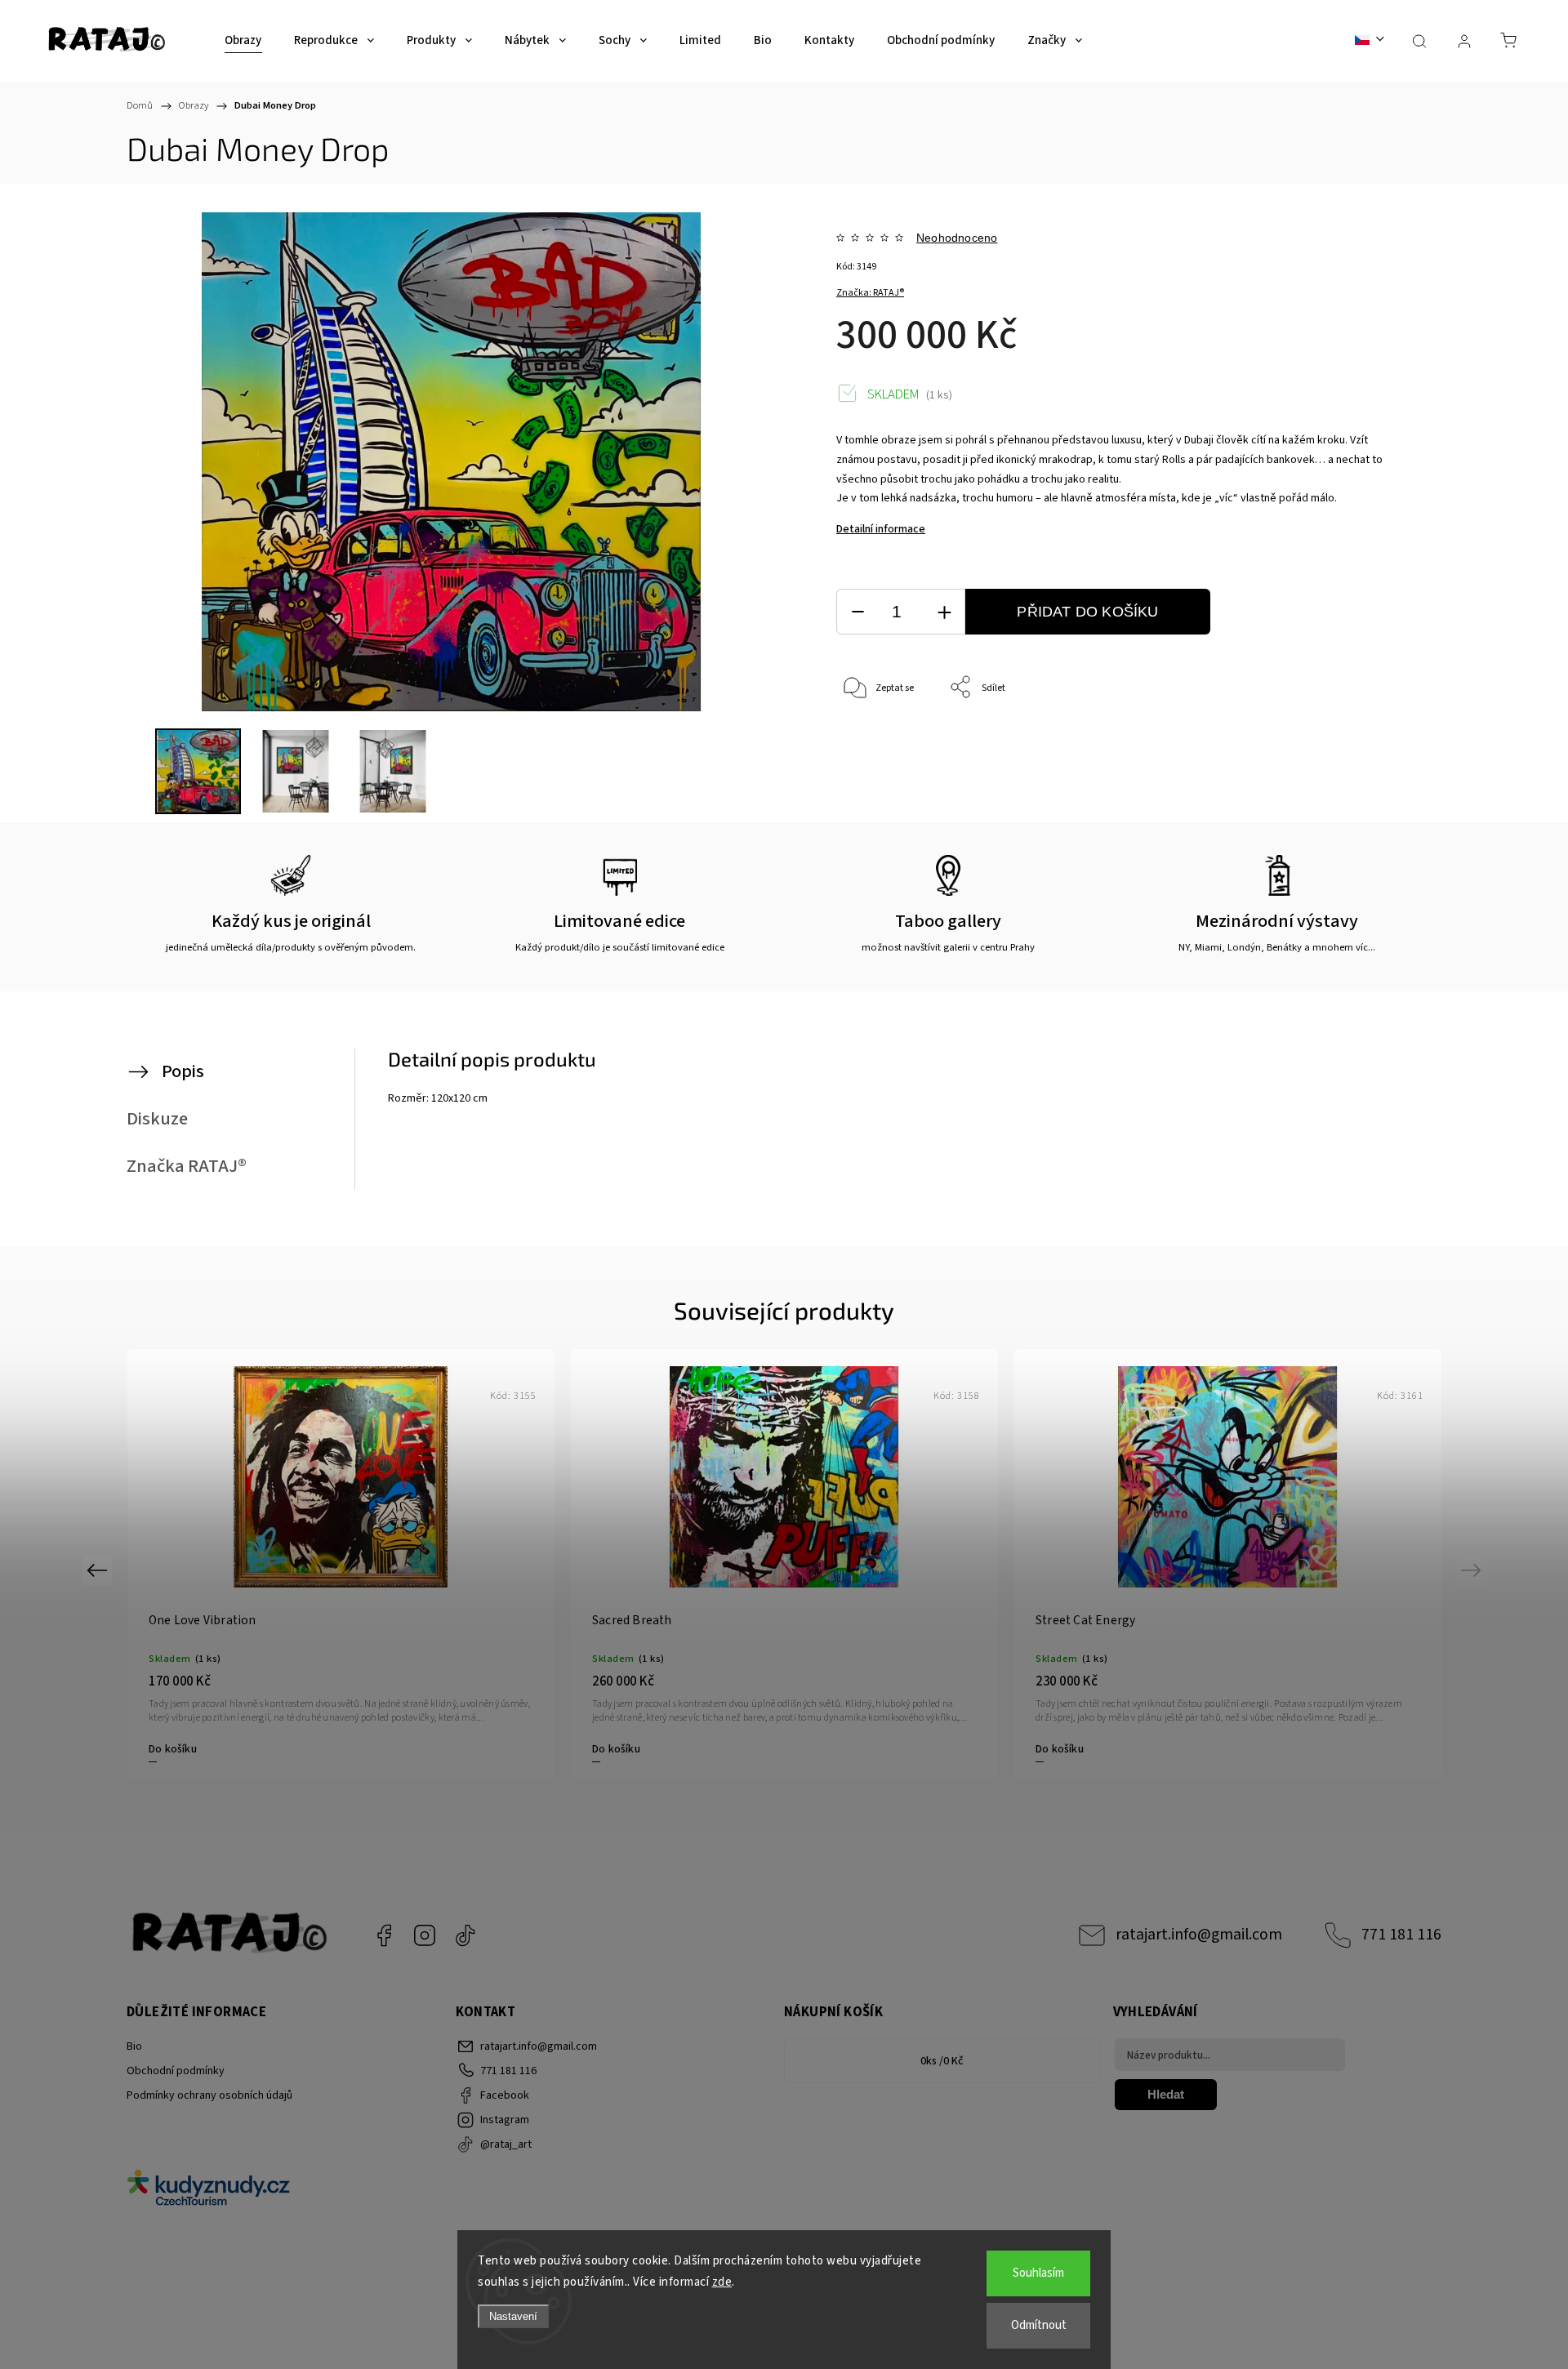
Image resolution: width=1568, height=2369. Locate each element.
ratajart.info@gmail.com (1199, 1935)
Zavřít (1363, 742)
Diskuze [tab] (157, 1119)
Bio (134, 2046)
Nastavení (513, 2316)
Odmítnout (1039, 2325)
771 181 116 (1401, 1935)
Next (1474, 1570)
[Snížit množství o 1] (857, 612)
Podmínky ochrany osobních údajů (209, 2095)
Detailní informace (881, 529)
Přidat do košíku (1087, 612)
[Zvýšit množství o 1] (944, 612)
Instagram (425, 1935)
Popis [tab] (183, 1071)
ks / (942, 2061)
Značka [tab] (187, 1166)
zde (722, 2282)
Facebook (384, 1935)
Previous (99, 1570)
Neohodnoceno (957, 238)
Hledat (1166, 2094)
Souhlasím (1038, 2273)
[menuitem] (243, 41)
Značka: (870, 293)
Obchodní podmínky (176, 2071)
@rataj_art (465, 1935)
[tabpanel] (784, 1563)
